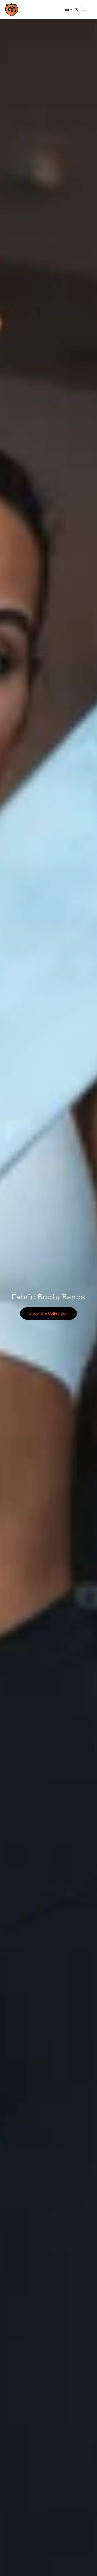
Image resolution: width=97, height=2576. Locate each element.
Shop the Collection (48, 1313)
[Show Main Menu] (83, 10)
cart (72, 10)
